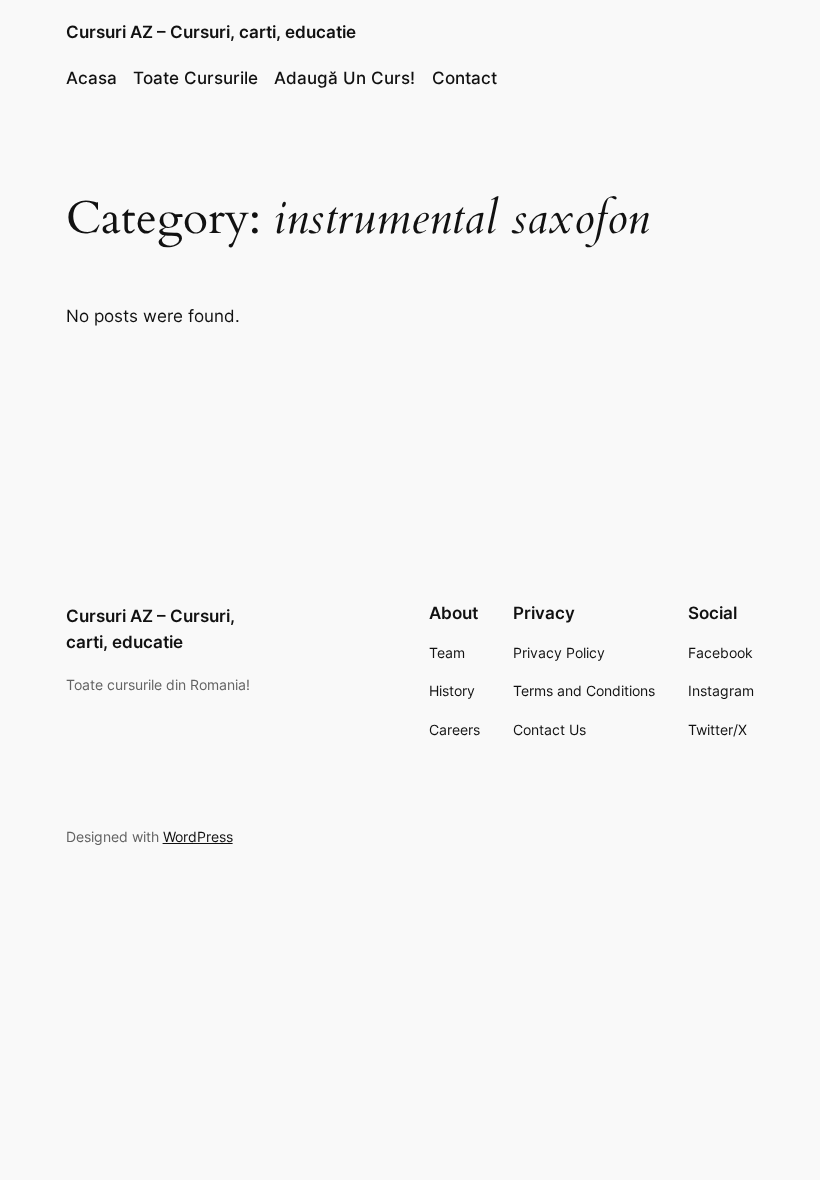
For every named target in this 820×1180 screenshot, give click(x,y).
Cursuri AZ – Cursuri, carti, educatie (211, 32)
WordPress (198, 836)
